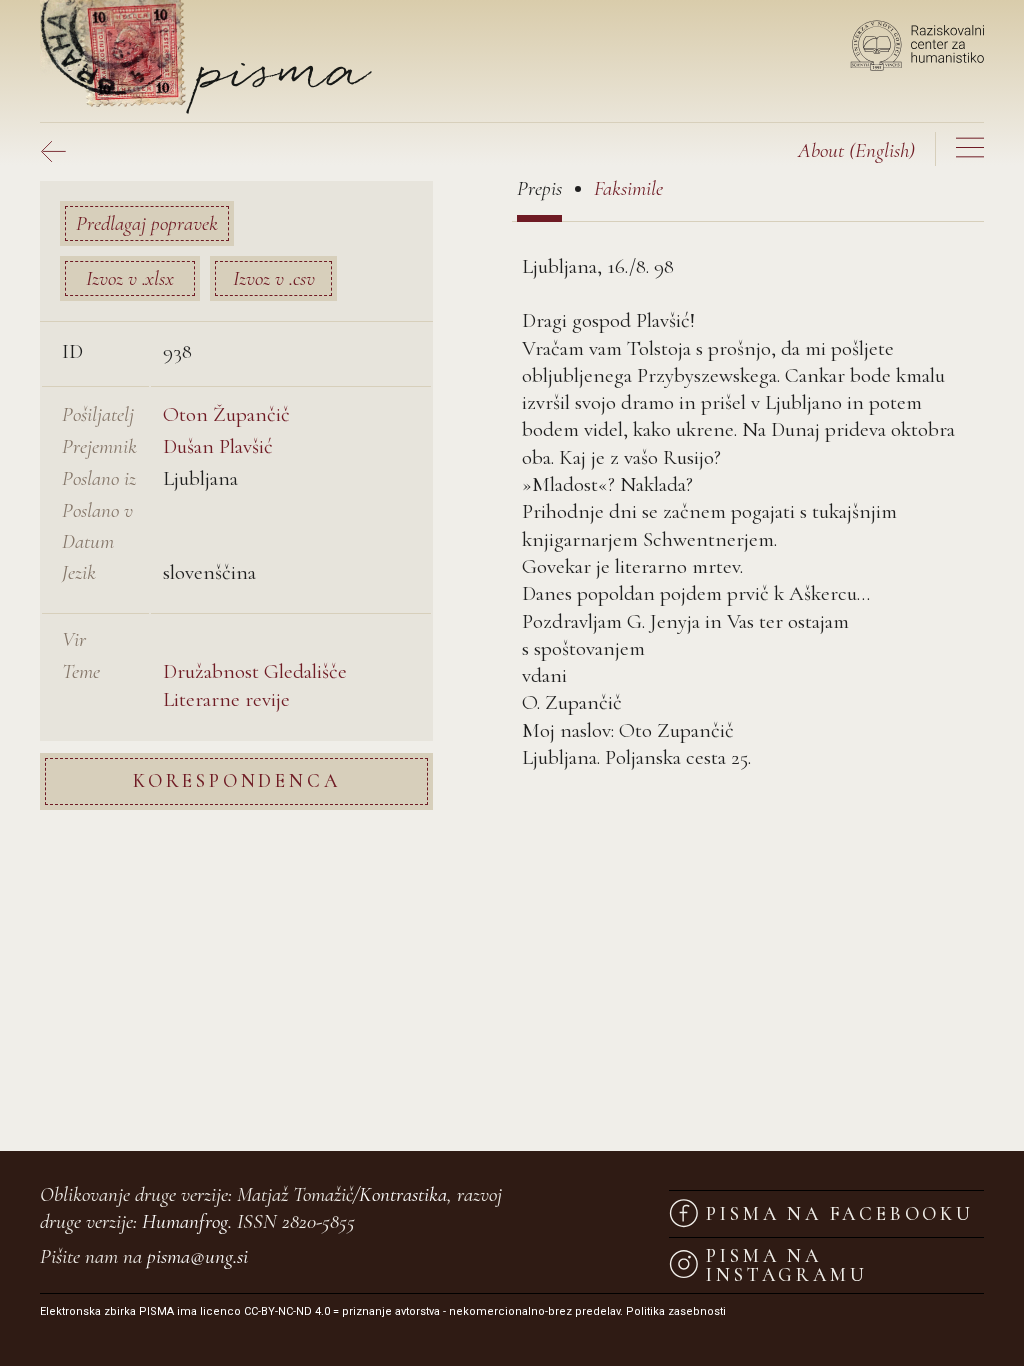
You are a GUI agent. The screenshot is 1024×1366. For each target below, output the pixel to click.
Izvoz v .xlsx (130, 278)
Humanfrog (185, 1221)
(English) (856, 150)
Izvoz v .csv (274, 278)
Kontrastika (403, 1194)
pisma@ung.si (197, 1256)
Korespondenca (236, 780)
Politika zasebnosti (676, 1311)
